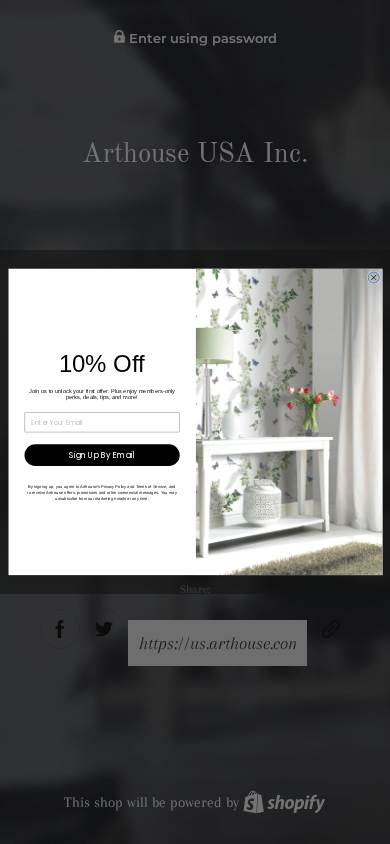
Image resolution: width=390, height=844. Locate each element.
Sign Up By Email (102, 455)
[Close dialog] (373, 277)
